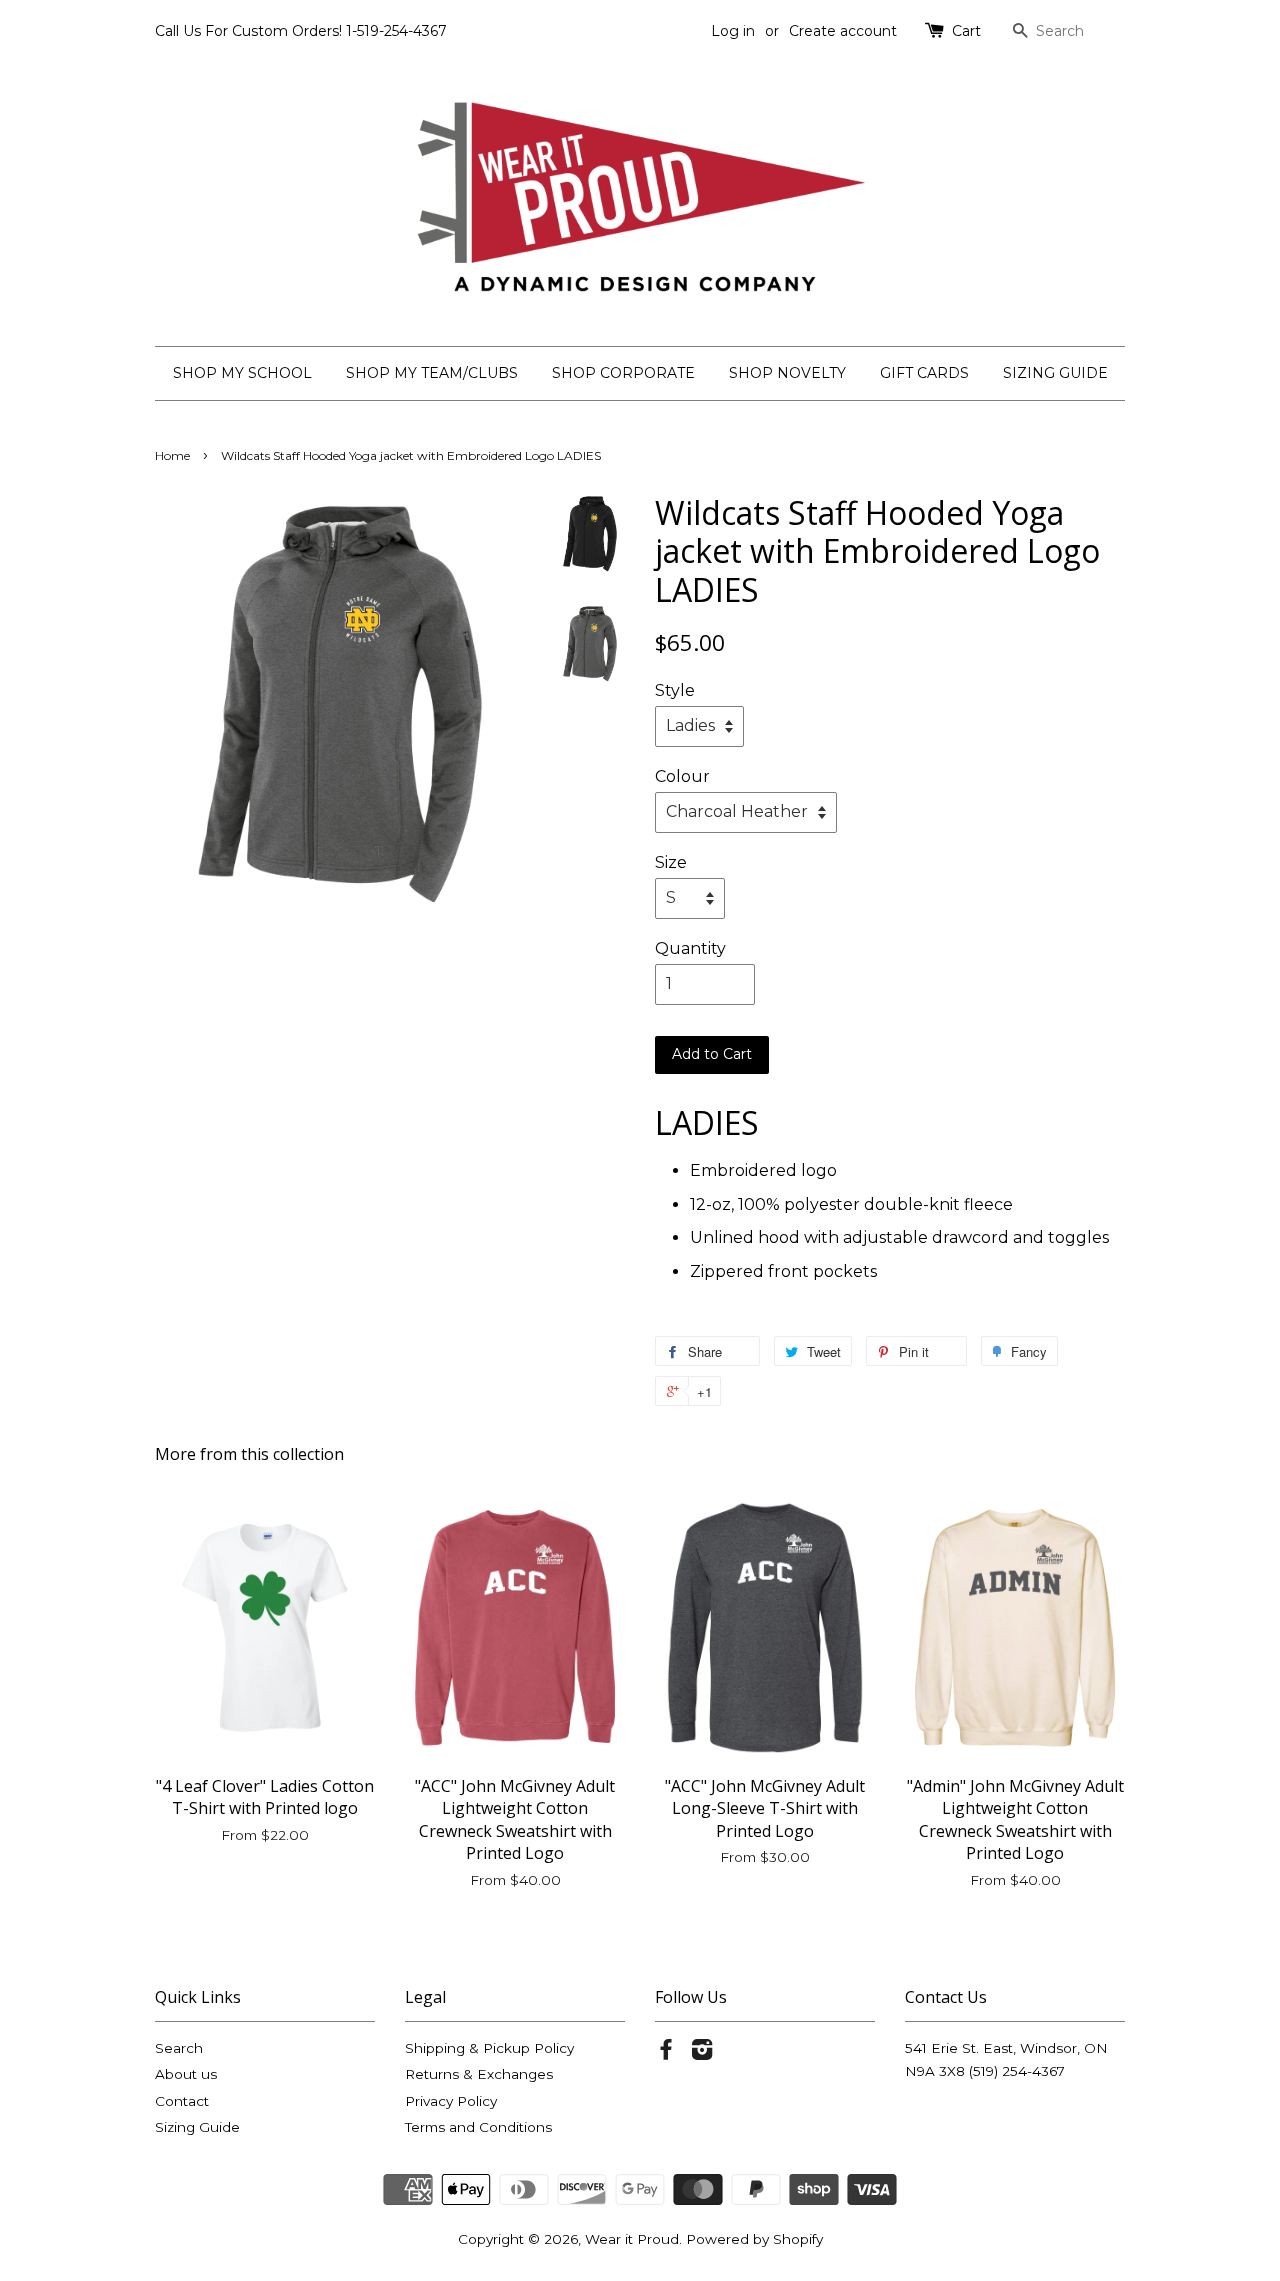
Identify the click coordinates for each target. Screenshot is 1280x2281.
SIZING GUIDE (1055, 373)
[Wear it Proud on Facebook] (666, 2053)
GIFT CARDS (924, 373)
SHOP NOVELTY (787, 373)
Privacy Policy (451, 2101)
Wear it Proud (632, 2239)
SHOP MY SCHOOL (242, 373)
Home (172, 455)
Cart (966, 31)
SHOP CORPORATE (623, 373)
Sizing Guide (197, 2127)
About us (186, 2074)
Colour (682, 776)
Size (671, 862)
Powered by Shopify (754, 2239)
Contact (182, 2101)
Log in (733, 31)
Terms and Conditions (478, 2127)
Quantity (690, 948)
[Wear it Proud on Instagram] (702, 2053)
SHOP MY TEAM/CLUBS (432, 373)
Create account (843, 31)
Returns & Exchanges (479, 2074)
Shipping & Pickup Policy (489, 2048)
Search (179, 2048)
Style (675, 690)
